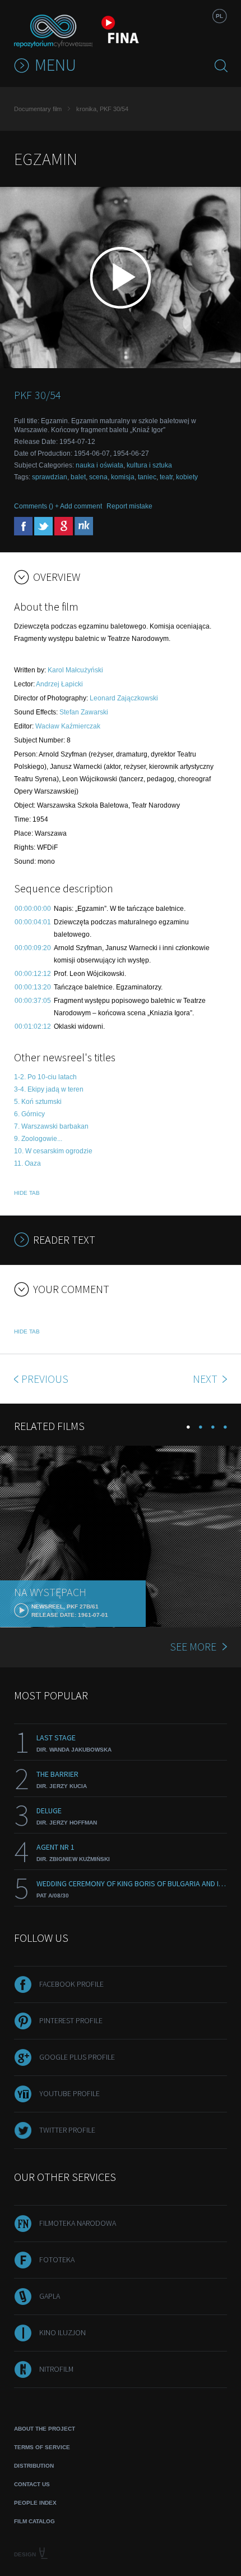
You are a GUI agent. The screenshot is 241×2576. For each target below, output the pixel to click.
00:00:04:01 (33, 922)
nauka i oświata (99, 465)
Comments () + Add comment (58, 506)
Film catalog (34, 2521)
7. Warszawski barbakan (51, 1126)
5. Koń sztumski (38, 1102)
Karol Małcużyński (75, 670)
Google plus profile (77, 2057)
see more (193, 1646)
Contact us (32, 2484)
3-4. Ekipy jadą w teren (49, 1089)
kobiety (187, 477)
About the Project (45, 2429)
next (206, 1379)
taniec (147, 477)
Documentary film (38, 109)
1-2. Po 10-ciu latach (45, 1077)
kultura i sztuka (149, 465)
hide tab (27, 1193)
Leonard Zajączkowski (124, 698)
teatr (166, 477)
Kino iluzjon (62, 2332)
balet (78, 477)
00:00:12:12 (33, 974)
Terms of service (42, 2447)
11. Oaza (27, 1163)
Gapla (50, 2296)
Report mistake (129, 506)
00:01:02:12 (33, 1026)
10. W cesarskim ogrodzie (53, 1151)
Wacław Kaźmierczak (68, 726)
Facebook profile (71, 1984)
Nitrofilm (56, 2369)
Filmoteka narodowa (78, 2223)
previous (45, 1379)
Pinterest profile (71, 2020)
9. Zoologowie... (38, 1139)
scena (98, 477)
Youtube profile (69, 2093)
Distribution (34, 2466)
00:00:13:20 (33, 987)
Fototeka (57, 2259)
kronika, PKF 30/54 (102, 109)
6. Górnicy (29, 1114)
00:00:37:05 (33, 1001)
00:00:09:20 (33, 948)
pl (219, 16)
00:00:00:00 (33, 909)
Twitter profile (67, 2130)
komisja (123, 477)
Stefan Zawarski (84, 712)
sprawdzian (50, 477)
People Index (35, 2503)
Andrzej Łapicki (59, 684)
